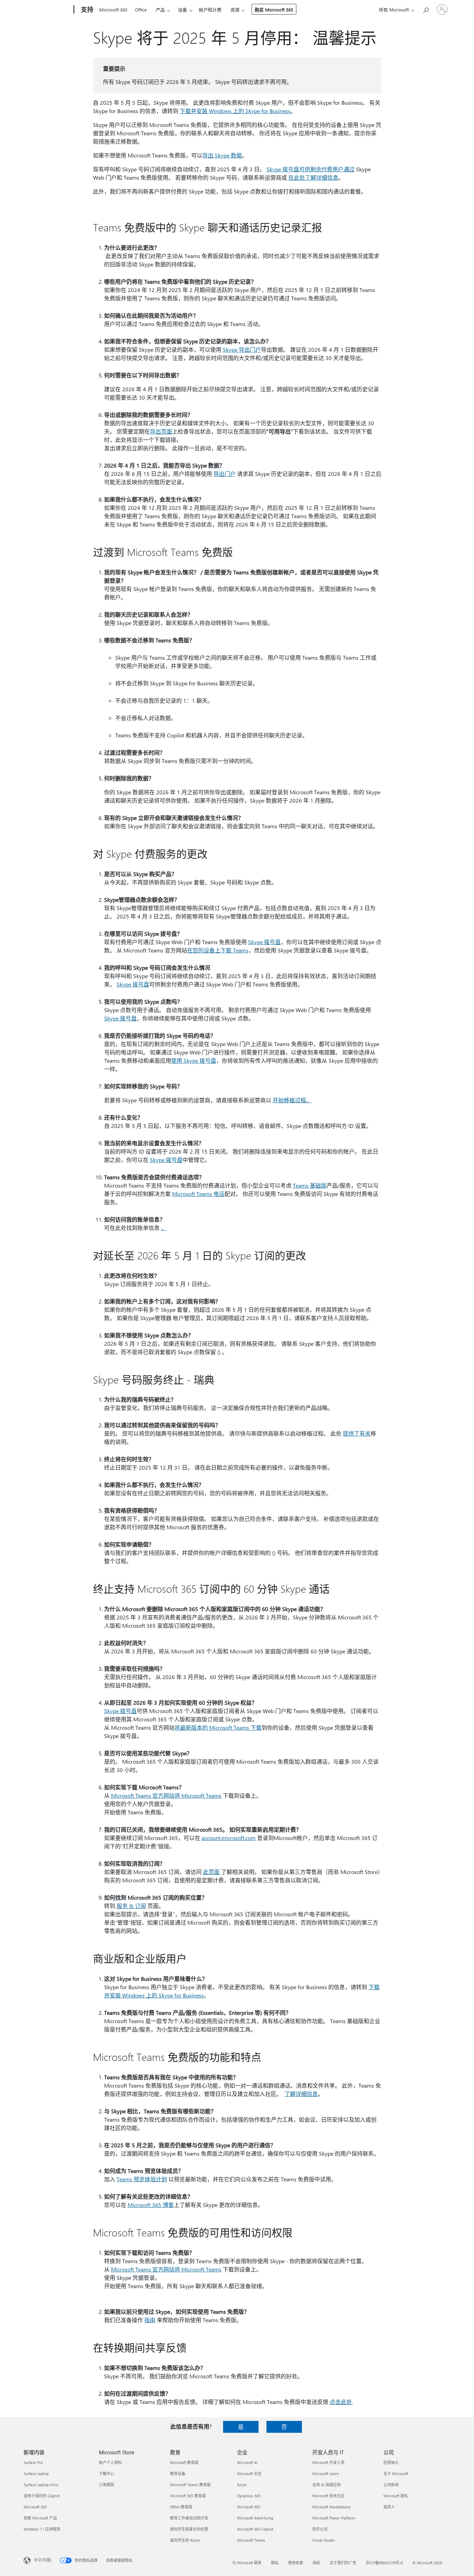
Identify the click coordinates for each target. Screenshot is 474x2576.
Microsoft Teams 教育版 (190, 2485)
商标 (316, 2563)
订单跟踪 (107, 2485)
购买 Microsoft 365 (274, 10)
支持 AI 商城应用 (327, 2485)
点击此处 (341, 2402)
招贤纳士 (391, 2462)
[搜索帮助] (425, 9)
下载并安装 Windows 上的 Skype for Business (235, 111)
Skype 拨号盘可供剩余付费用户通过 (311, 169)
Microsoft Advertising (255, 2518)
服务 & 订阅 (131, 1906)
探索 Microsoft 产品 (40, 2518)
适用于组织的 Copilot (42, 2496)
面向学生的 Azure (185, 2540)
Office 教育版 (181, 2507)
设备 (183, 10)
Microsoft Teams (251, 2540)
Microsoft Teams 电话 (198, 1194)
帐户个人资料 (110, 2462)
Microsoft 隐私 (396, 2496)
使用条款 (296, 2563)
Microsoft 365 (113, 10)
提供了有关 (357, 1433)
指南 (150, 2320)
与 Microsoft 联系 (247, 2563)
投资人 (389, 2507)
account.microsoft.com (229, 1838)
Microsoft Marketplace (331, 2507)
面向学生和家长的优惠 (189, 2529)
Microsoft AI (247, 2462)
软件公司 (320, 2529)
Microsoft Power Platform (334, 2518)
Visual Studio (323, 2540)
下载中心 (107, 2474)
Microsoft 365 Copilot (255, 2529)
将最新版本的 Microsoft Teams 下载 (218, 1727)
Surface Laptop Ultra (41, 2485)
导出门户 (225, 474)
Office (141, 10)
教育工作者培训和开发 (189, 2518)
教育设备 (178, 2474)
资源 (235, 10)
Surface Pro (33, 2462)
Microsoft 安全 (249, 2474)
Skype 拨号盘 (264, 942)
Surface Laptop (36, 2474)
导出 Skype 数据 (222, 155)
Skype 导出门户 (242, 349)
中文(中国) (43, 2560)
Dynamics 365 (249, 2496)
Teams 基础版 (310, 1185)
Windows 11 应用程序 (42, 2529)
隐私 (275, 2563)
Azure (242, 2485)
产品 (160, 10)
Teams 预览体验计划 (142, 2179)
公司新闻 (391, 2485)
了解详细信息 (301, 2094)
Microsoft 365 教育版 (188, 2496)
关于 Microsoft (396, 2474)
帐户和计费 (210, 10)
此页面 (211, 1872)
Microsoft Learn (325, 2474)
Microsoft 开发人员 (328, 2462)
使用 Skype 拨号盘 (194, 1060)
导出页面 (161, 431)
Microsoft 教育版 (184, 2462)
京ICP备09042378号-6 (384, 2563)
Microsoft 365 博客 (151, 2205)
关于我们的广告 (343, 2563)
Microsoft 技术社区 (328, 2496)
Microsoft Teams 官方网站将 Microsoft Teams (166, 1795)
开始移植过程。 (292, 1100)
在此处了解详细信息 (313, 177)
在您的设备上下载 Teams (218, 950)
